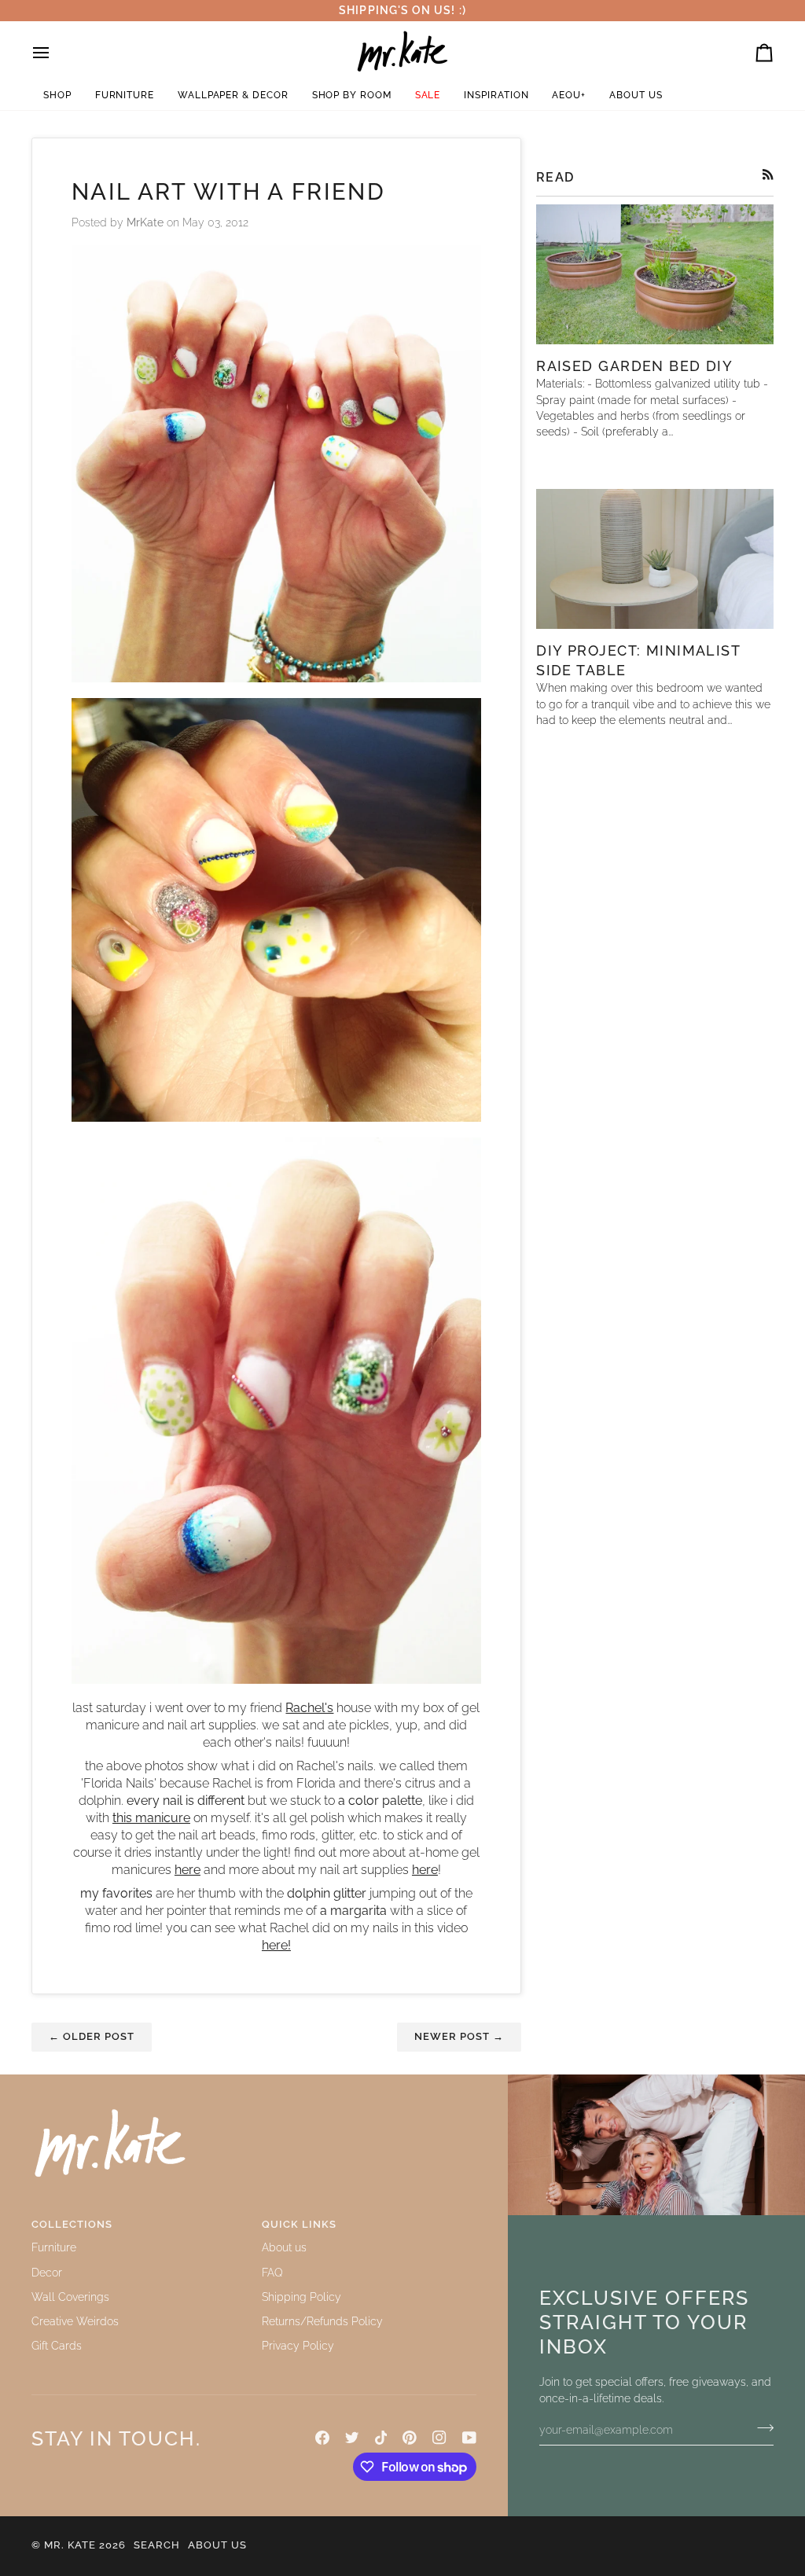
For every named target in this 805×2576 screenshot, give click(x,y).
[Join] (761, 2428)
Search (157, 2545)
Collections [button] (72, 2224)
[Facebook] (322, 2438)
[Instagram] (439, 2438)
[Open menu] (55, 53)
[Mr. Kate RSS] (768, 175)
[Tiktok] (381, 2438)
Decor (47, 2273)
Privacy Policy (298, 2346)
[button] (57, 96)
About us (284, 2247)
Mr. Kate (70, 2545)
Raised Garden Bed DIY (634, 366)
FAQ (272, 2273)
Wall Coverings (70, 2297)
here (425, 1870)
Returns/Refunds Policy (322, 2321)
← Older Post (92, 2036)
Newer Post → (459, 2036)
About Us (217, 2545)
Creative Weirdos (75, 2321)
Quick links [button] (299, 2224)
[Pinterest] (410, 2438)
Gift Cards (57, 2346)
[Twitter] (352, 2438)
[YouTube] (469, 2438)
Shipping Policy (301, 2297)
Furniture (54, 2247)
